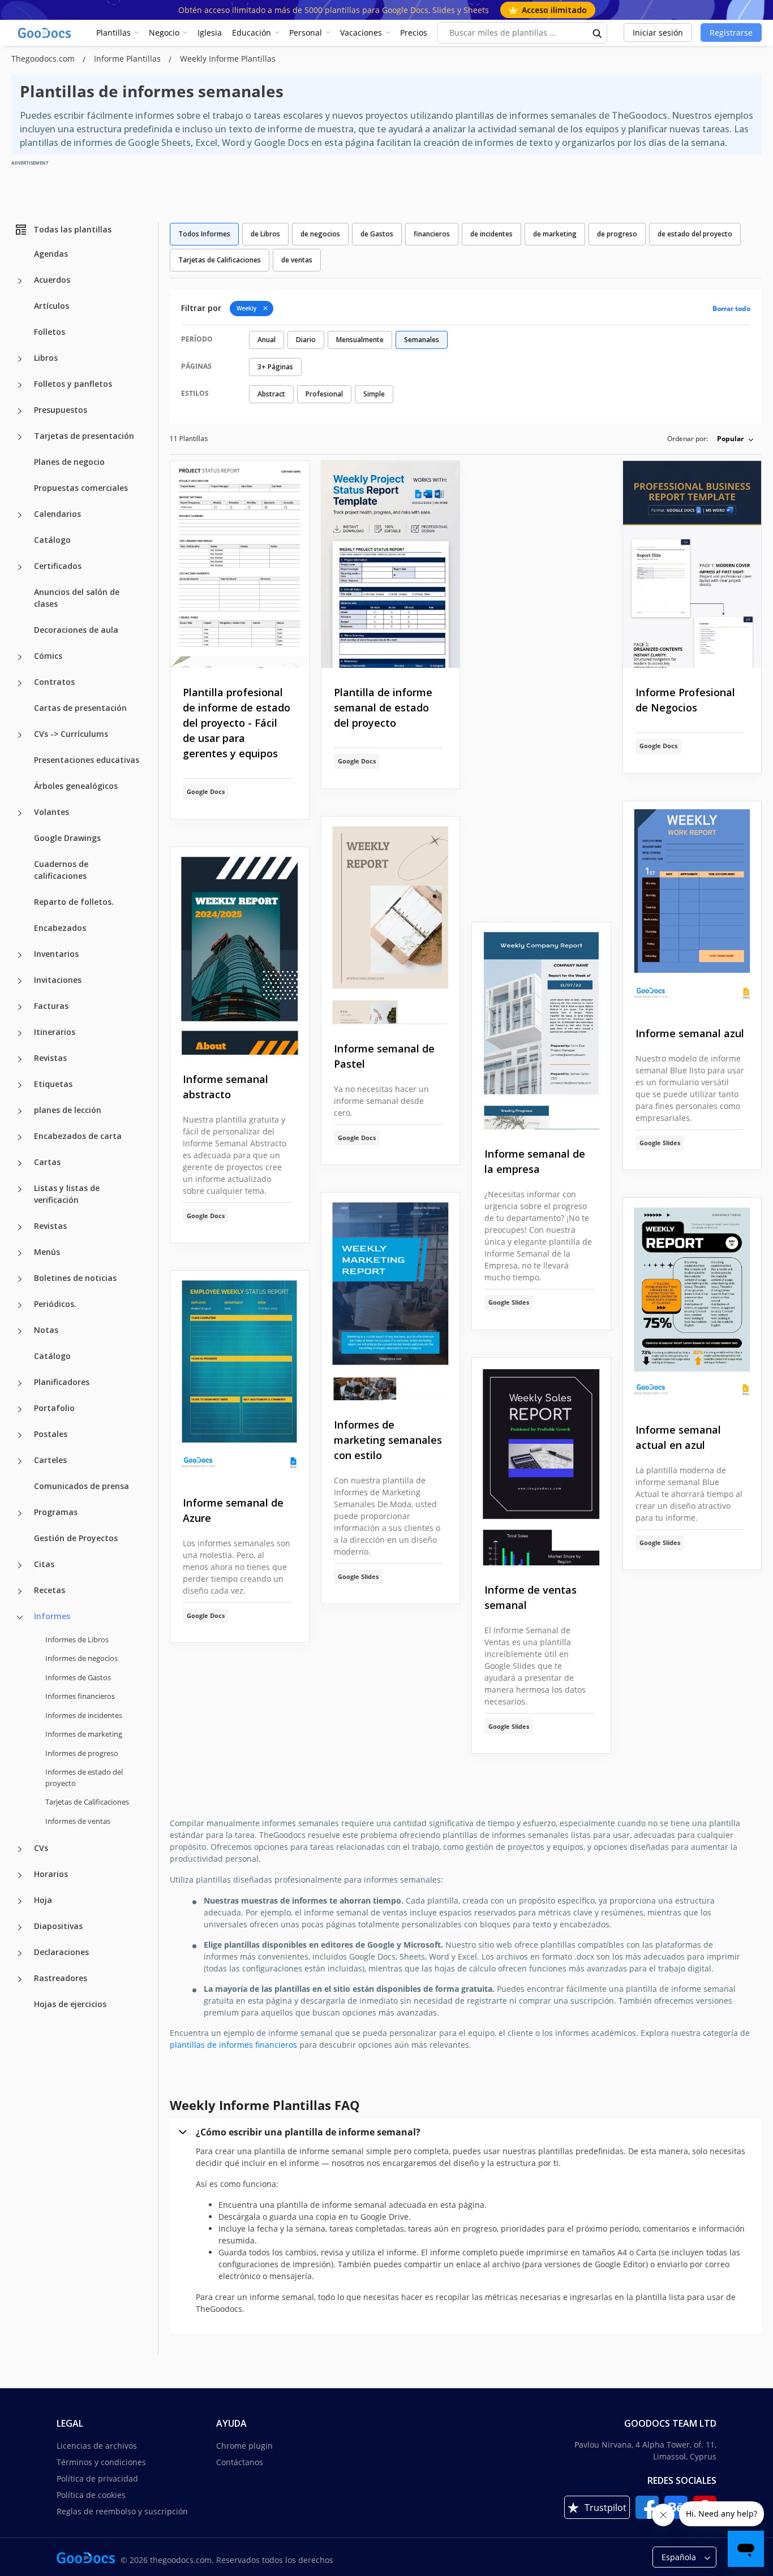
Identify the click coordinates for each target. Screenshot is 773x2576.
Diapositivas (58, 1926)
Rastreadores (61, 1978)
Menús (47, 1252)
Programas (56, 1512)
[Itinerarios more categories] (20, 1033)
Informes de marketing (84, 1734)
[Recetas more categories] (20, 1591)
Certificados (58, 566)
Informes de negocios (81, 1658)
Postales (51, 1434)
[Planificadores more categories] (20, 1383)
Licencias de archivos (97, 2446)
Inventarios (56, 954)
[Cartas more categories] (20, 1163)
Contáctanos (240, 2462)
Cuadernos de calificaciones (61, 870)
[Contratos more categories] (20, 683)
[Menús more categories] (20, 1253)
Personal (306, 33)
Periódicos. (55, 1304)
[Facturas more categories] (20, 1007)
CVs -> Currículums (71, 734)
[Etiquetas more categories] (20, 1085)
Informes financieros (80, 1696)
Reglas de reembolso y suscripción (122, 2511)
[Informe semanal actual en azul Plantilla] (692, 1302)
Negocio (164, 33)
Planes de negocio (69, 462)
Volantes (51, 812)
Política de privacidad (97, 2478)
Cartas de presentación (80, 708)
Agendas (51, 254)
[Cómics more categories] (20, 657)
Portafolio (54, 1408)
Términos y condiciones (101, 2462)
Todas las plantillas (72, 229)
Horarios (51, 1874)
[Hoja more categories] (20, 1901)
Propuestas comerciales (81, 488)
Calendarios (57, 514)
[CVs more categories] (20, 1849)
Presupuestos (61, 410)
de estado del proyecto (695, 234)
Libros (46, 358)
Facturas (51, 1006)
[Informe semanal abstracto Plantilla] (240, 951)
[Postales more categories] (20, 1435)
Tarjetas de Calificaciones (87, 1802)
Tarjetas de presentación (84, 436)
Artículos (51, 306)
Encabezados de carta (78, 1136)
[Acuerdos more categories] (20, 281)
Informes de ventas (78, 1821)
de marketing (555, 234)
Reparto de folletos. (74, 902)
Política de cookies (91, 2495)
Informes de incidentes (84, 1715)
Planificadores (62, 1382)
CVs (41, 1848)
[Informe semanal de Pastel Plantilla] (391, 920)
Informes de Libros (77, 1639)
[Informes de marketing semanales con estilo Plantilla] (391, 1296)
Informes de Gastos (78, 1677)
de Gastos (377, 234)
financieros (432, 234)
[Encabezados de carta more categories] (20, 1137)
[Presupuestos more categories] (20, 411)
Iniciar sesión (658, 33)
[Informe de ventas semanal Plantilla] (541, 1462)
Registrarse (731, 33)
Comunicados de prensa (81, 1486)
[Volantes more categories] (20, 813)
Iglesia (210, 33)
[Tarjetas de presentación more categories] (20, 437)
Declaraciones (61, 1952)
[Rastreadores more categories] (20, 1979)
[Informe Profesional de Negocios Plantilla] (692, 565)
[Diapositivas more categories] (20, 1927)
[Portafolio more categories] (20, 1409)
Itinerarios (55, 1032)
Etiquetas (53, 1084)
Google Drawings (67, 838)
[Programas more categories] (20, 1513)
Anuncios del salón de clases (77, 598)
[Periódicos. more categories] (20, 1305)
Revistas (50, 1058)
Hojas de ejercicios (70, 2004)
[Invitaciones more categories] (20, 981)
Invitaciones (58, 980)
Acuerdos (52, 280)
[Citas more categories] (20, 1565)
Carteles (50, 1460)
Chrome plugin (244, 2446)
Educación (252, 33)
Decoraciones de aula (76, 630)
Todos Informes (204, 234)
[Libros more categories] (20, 359)
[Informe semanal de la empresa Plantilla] (541, 1026)
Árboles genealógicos (76, 786)
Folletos (50, 332)
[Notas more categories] (20, 1331)
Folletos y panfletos (73, 384)
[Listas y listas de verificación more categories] (20, 1189)
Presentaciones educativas (87, 760)
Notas (46, 1330)
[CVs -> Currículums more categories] (20, 735)
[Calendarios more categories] (20, 515)
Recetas (50, 1590)
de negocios (320, 234)
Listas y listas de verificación (67, 1194)
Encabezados (60, 928)
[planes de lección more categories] (20, 1111)
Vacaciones (361, 33)
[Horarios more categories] (20, 1875)
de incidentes (491, 234)
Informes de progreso (82, 1753)
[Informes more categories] (20, 1617)
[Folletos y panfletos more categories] (20, 385)
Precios (414, 33)
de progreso (617, 234)
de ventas (297, 260)
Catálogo (52, 540)
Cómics (48, 656)
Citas (44, 1564)
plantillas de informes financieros (233, 2045)
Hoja (43, 1900)
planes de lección (68, 1110)
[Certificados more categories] (20, 567)
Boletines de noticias (75, 1278)
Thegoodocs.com (44, 59)
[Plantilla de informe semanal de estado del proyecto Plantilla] (391, 565)
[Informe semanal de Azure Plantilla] (240, 1375)
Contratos (54, 682)
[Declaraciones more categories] (20, 1953)
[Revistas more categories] (20, 1059)
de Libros (265, 234)
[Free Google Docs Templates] (45, 33)
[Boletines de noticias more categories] (20, 1279)
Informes (52, 1616)
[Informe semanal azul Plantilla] (692, 905)
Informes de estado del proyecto (84, 1777)
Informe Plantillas (128, 59)
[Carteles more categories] (20, 1461)
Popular (730, 439)
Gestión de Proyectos (76, 1538)
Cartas (47, 1162)
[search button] (598, 33)
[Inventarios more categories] (20, 955)
